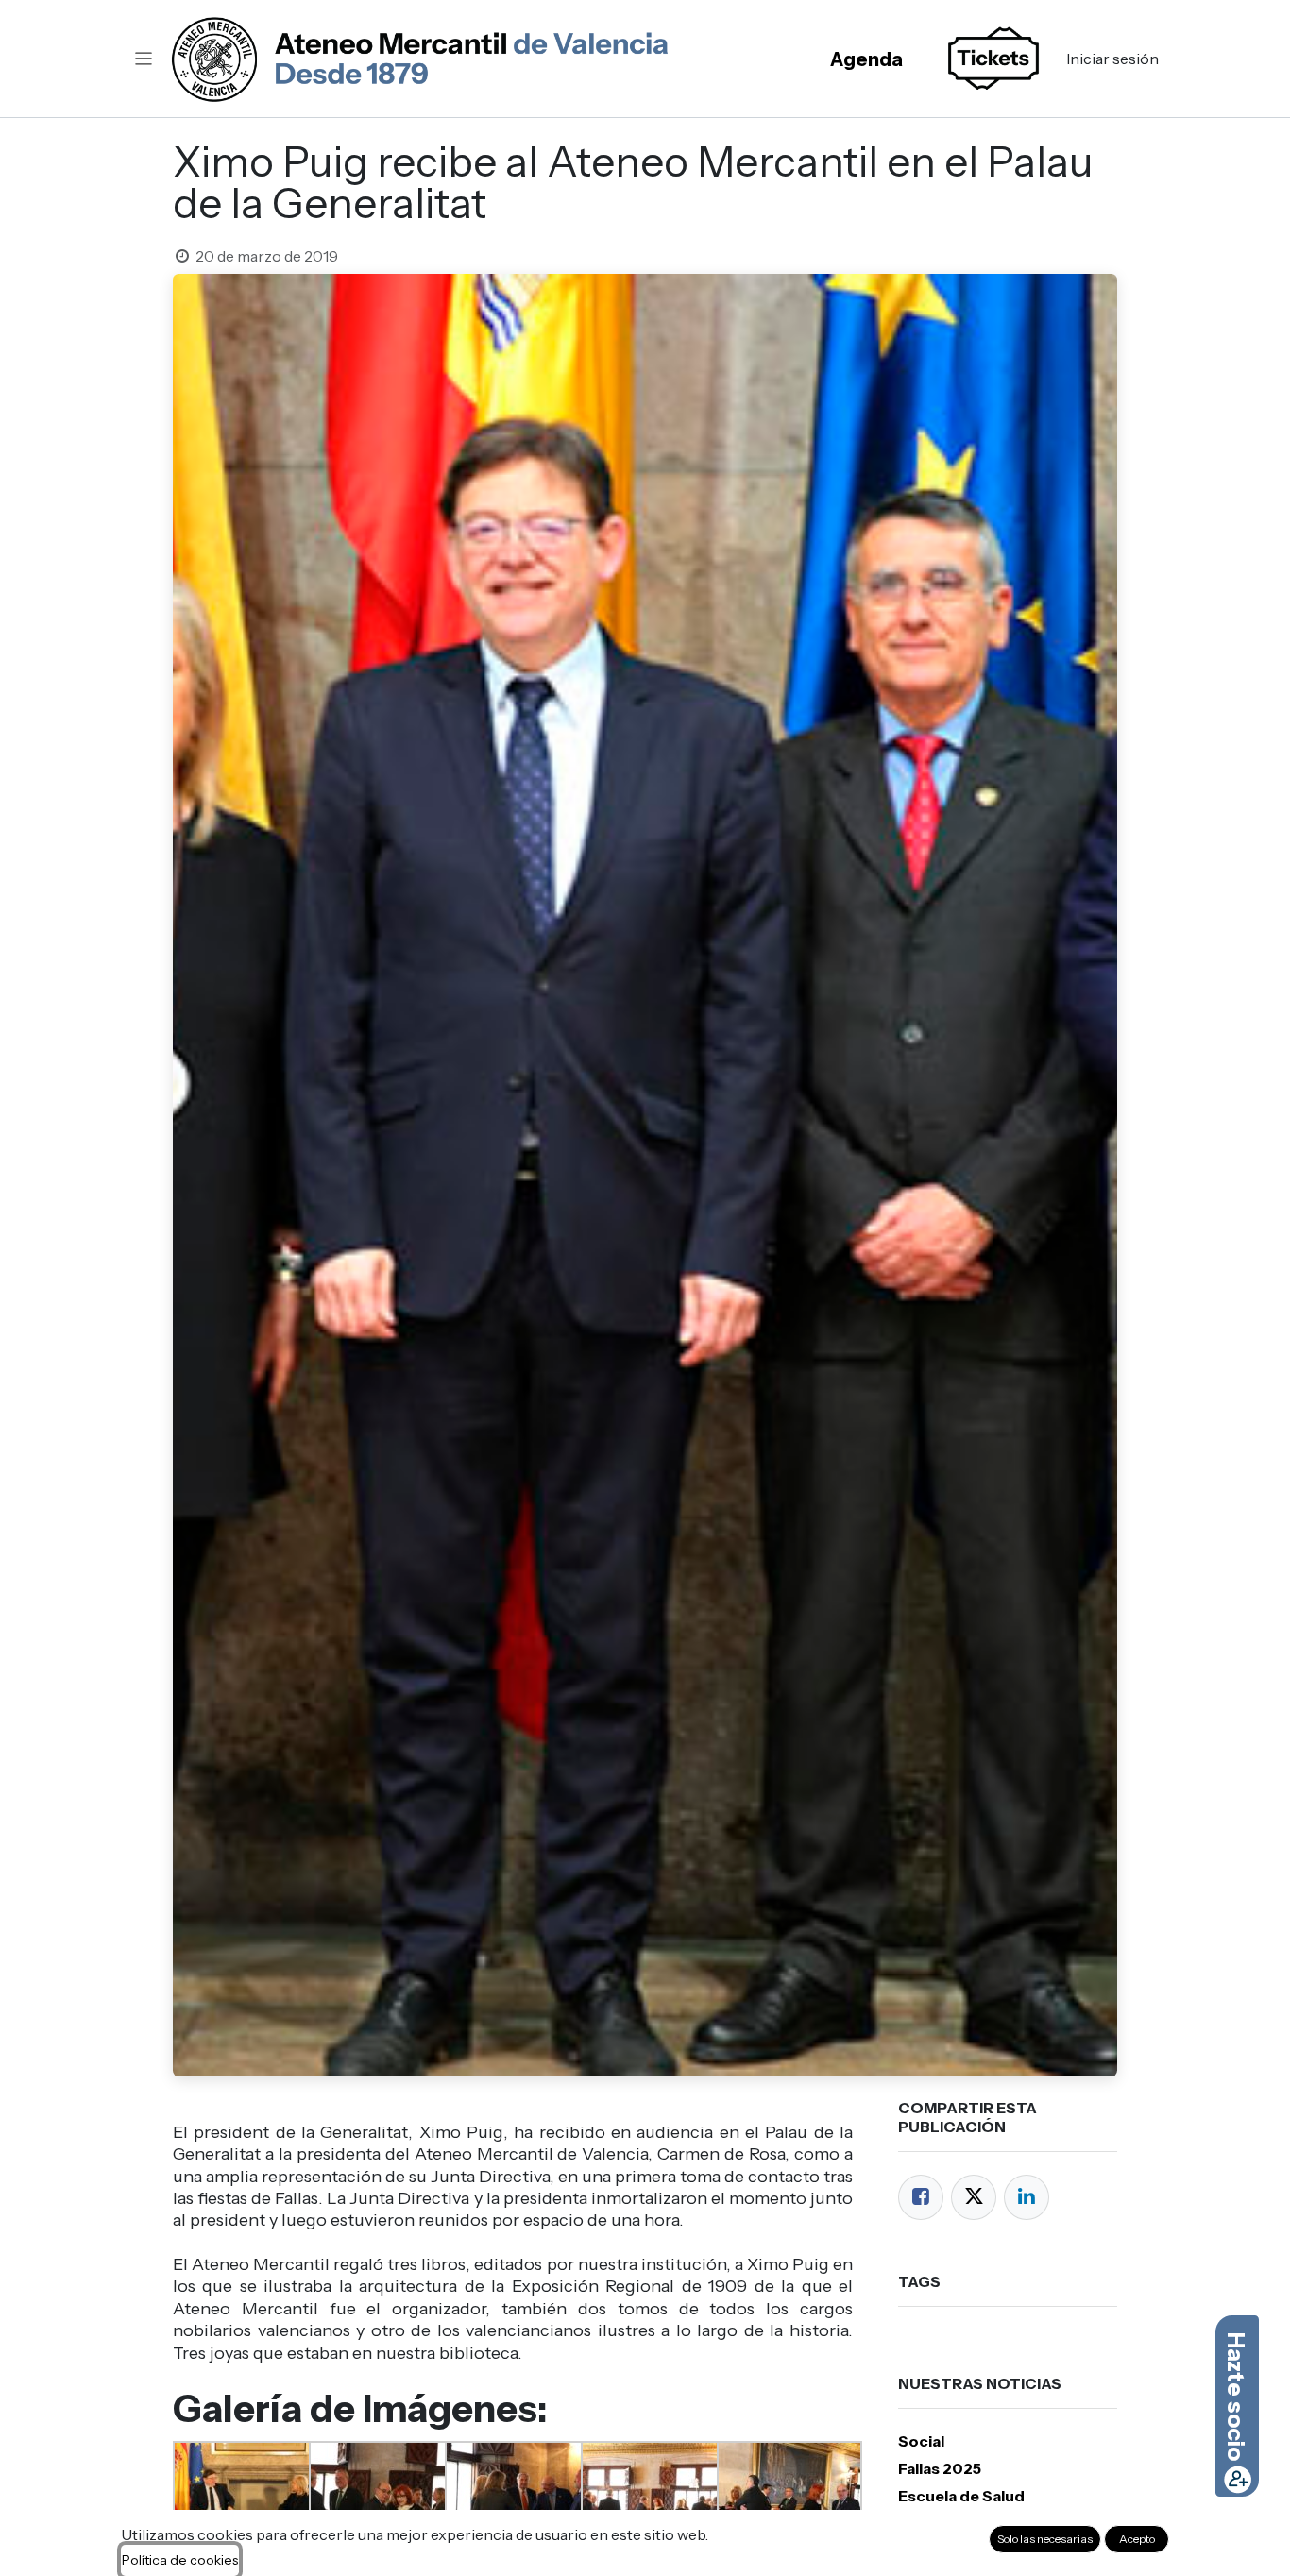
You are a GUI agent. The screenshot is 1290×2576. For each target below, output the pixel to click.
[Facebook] (921, 2197)
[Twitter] (974, 2197)
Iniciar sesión (1112, 59)
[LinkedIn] (1027, 2197)
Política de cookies (180, 2560)
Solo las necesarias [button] (1045, 2539)
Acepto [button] (1137, 2539)
